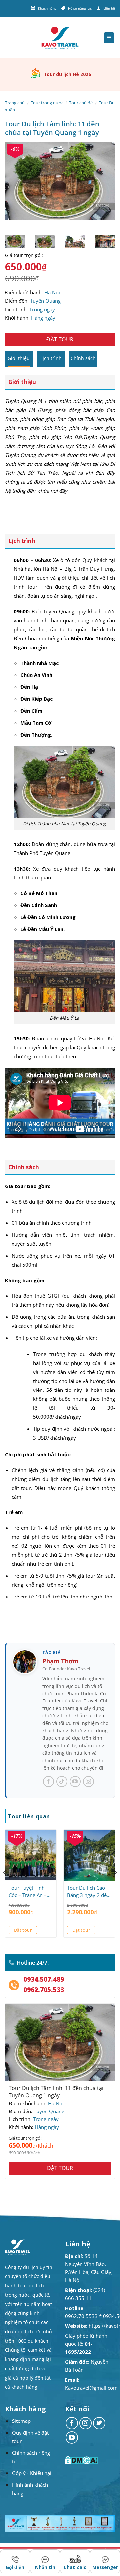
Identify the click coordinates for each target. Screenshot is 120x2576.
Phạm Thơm (60, 1661)
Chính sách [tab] (83, 358)
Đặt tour (23, 1930)
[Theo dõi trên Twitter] (99, 2423)
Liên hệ (109, 8)
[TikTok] (62, 1781)
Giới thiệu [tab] (19, 358)
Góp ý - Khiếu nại (32, 2473)
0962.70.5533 (81, 2316)
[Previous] (16, 188)
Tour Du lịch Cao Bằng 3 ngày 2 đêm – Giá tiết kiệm (89, 1891)
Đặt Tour (60, 339)
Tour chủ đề (81, 103)
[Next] (104, 188)
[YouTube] (75, 1781)
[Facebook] (48, 1781)
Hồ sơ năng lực (80, 8)
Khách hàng (47, 8)
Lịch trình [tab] (51, 358)
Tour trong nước (47, 103)
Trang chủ (15, 103)
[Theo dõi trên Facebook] (72, 2423)
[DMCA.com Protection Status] (82, 2460)
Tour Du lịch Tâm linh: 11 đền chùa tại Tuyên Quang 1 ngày (56, 2092)
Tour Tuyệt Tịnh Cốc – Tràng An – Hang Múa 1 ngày (29, 1891)
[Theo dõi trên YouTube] (72, 2438)
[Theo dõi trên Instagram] (86, 2423)
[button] (109, 38)
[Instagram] (88, 1781)
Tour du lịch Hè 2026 (67, 74)
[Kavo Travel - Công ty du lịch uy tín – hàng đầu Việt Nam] (60, 38)
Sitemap (21, 2421)
